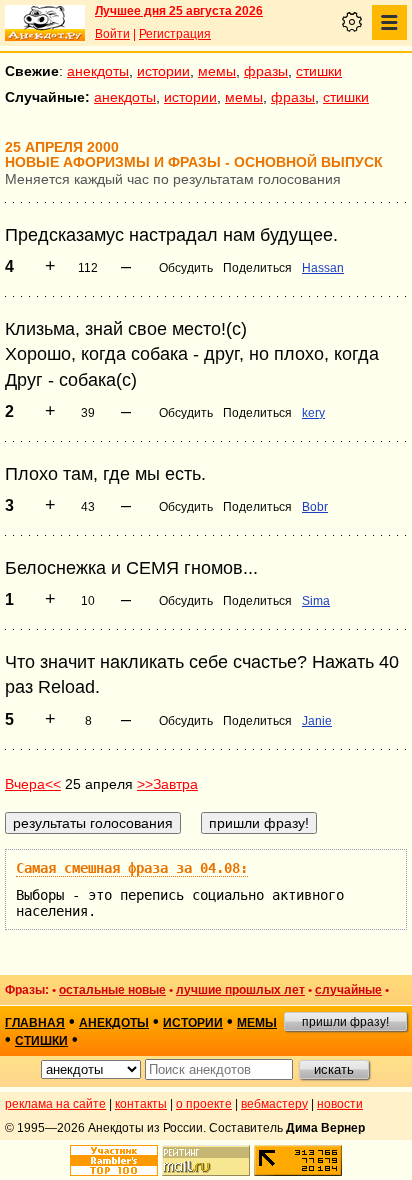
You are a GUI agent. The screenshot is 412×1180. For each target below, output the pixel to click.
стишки (319, 71)
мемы (217, 71)
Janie (317, 721)
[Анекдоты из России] (45, 23)
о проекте (204, 1104)
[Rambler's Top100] (114, 1160)
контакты (141, 1104)
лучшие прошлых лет (240, 990)
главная (35, 1023)
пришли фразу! (345, 1022)
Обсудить (186, 268)
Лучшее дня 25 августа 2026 (179, 11)
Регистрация (175, 34)
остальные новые (112, 990)
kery (313, 413)
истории (163, 71)
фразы (266, 71)
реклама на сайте (55, 1104)
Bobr (315, 507)
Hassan (323, 268)
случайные (348, 990)
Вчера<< (33, 784)
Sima (316, 601)
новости (340, 1104)
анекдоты (98, 71)
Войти (112, 34)
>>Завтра (167, 784)
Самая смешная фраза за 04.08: (132, 868)
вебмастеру (274, 1104)
